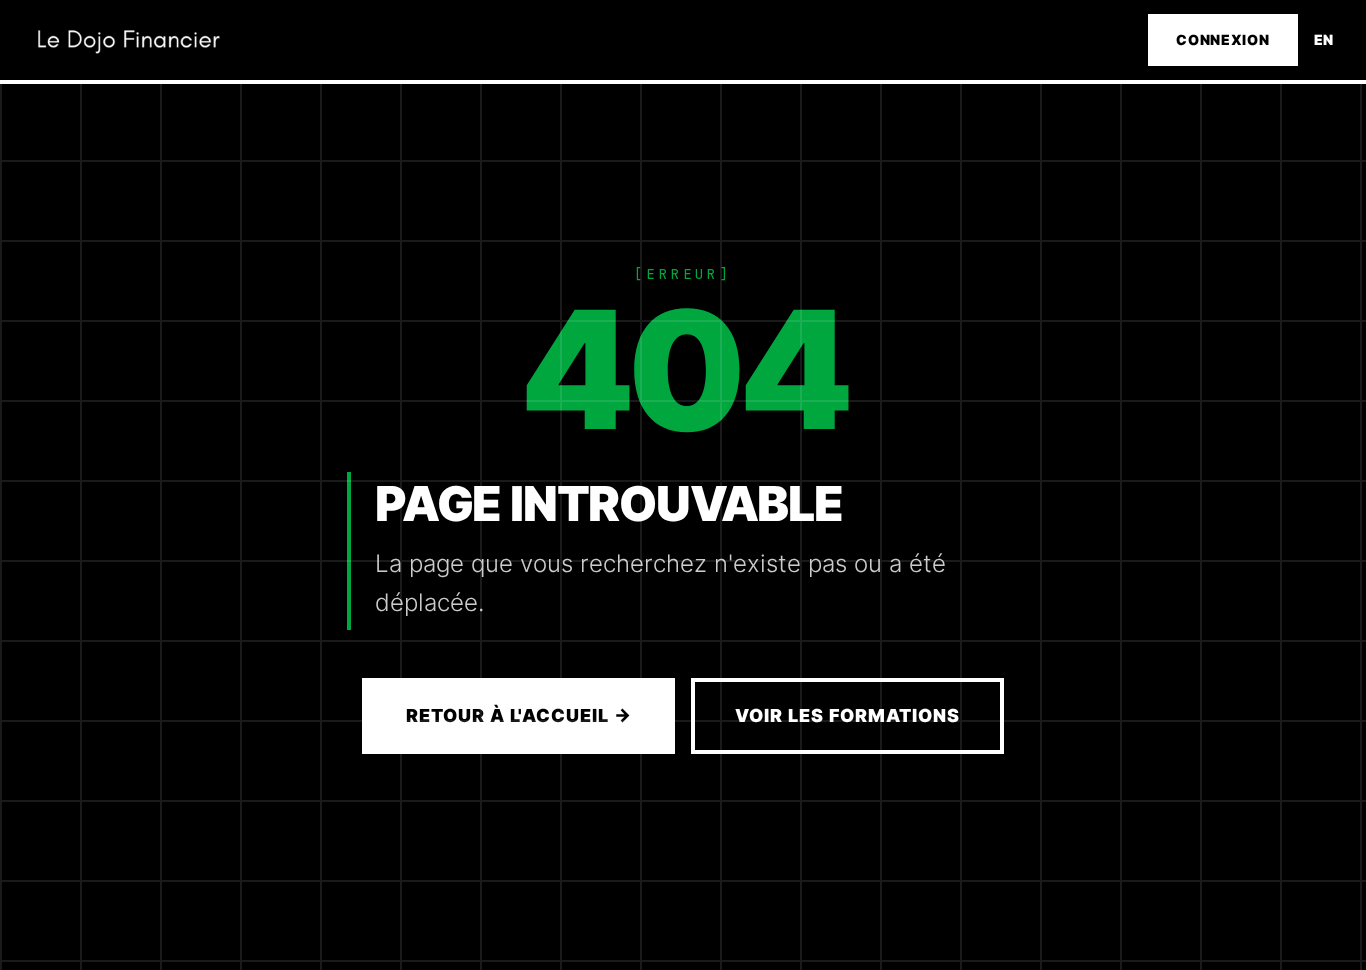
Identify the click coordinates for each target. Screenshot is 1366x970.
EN (1324, 39)
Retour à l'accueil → (518, 715)
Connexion (1222, 39)
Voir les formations (847, 715)
